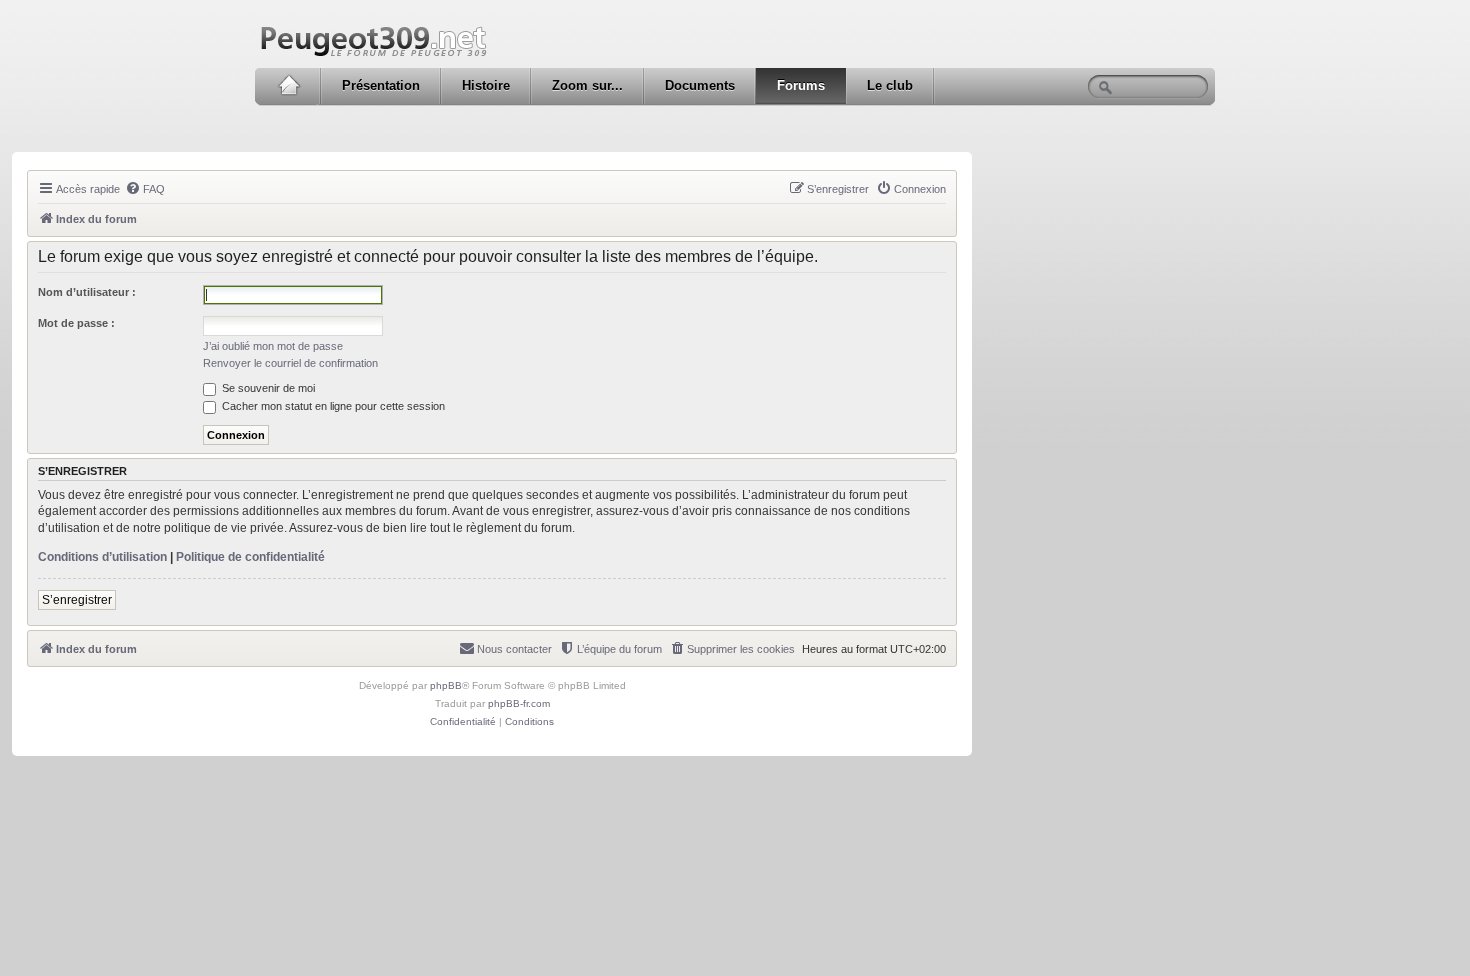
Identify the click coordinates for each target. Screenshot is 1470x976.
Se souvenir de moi (267, 388)
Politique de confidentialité (250, 557)
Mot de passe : (76, 323)
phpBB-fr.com (519, 703)
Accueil (288, 86)
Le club (890, 85)
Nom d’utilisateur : (87, 292)
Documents (700, 85)
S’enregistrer (77, 600)
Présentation (381, 85)
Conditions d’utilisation (102, 557)
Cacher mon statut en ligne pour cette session (332, 406)
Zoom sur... (587, 85)
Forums (801, 85)
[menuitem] (145, 189)
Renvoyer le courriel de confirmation (290, 363)
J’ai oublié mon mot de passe (273, 346)
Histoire (486, 85)
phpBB (446, 685)
